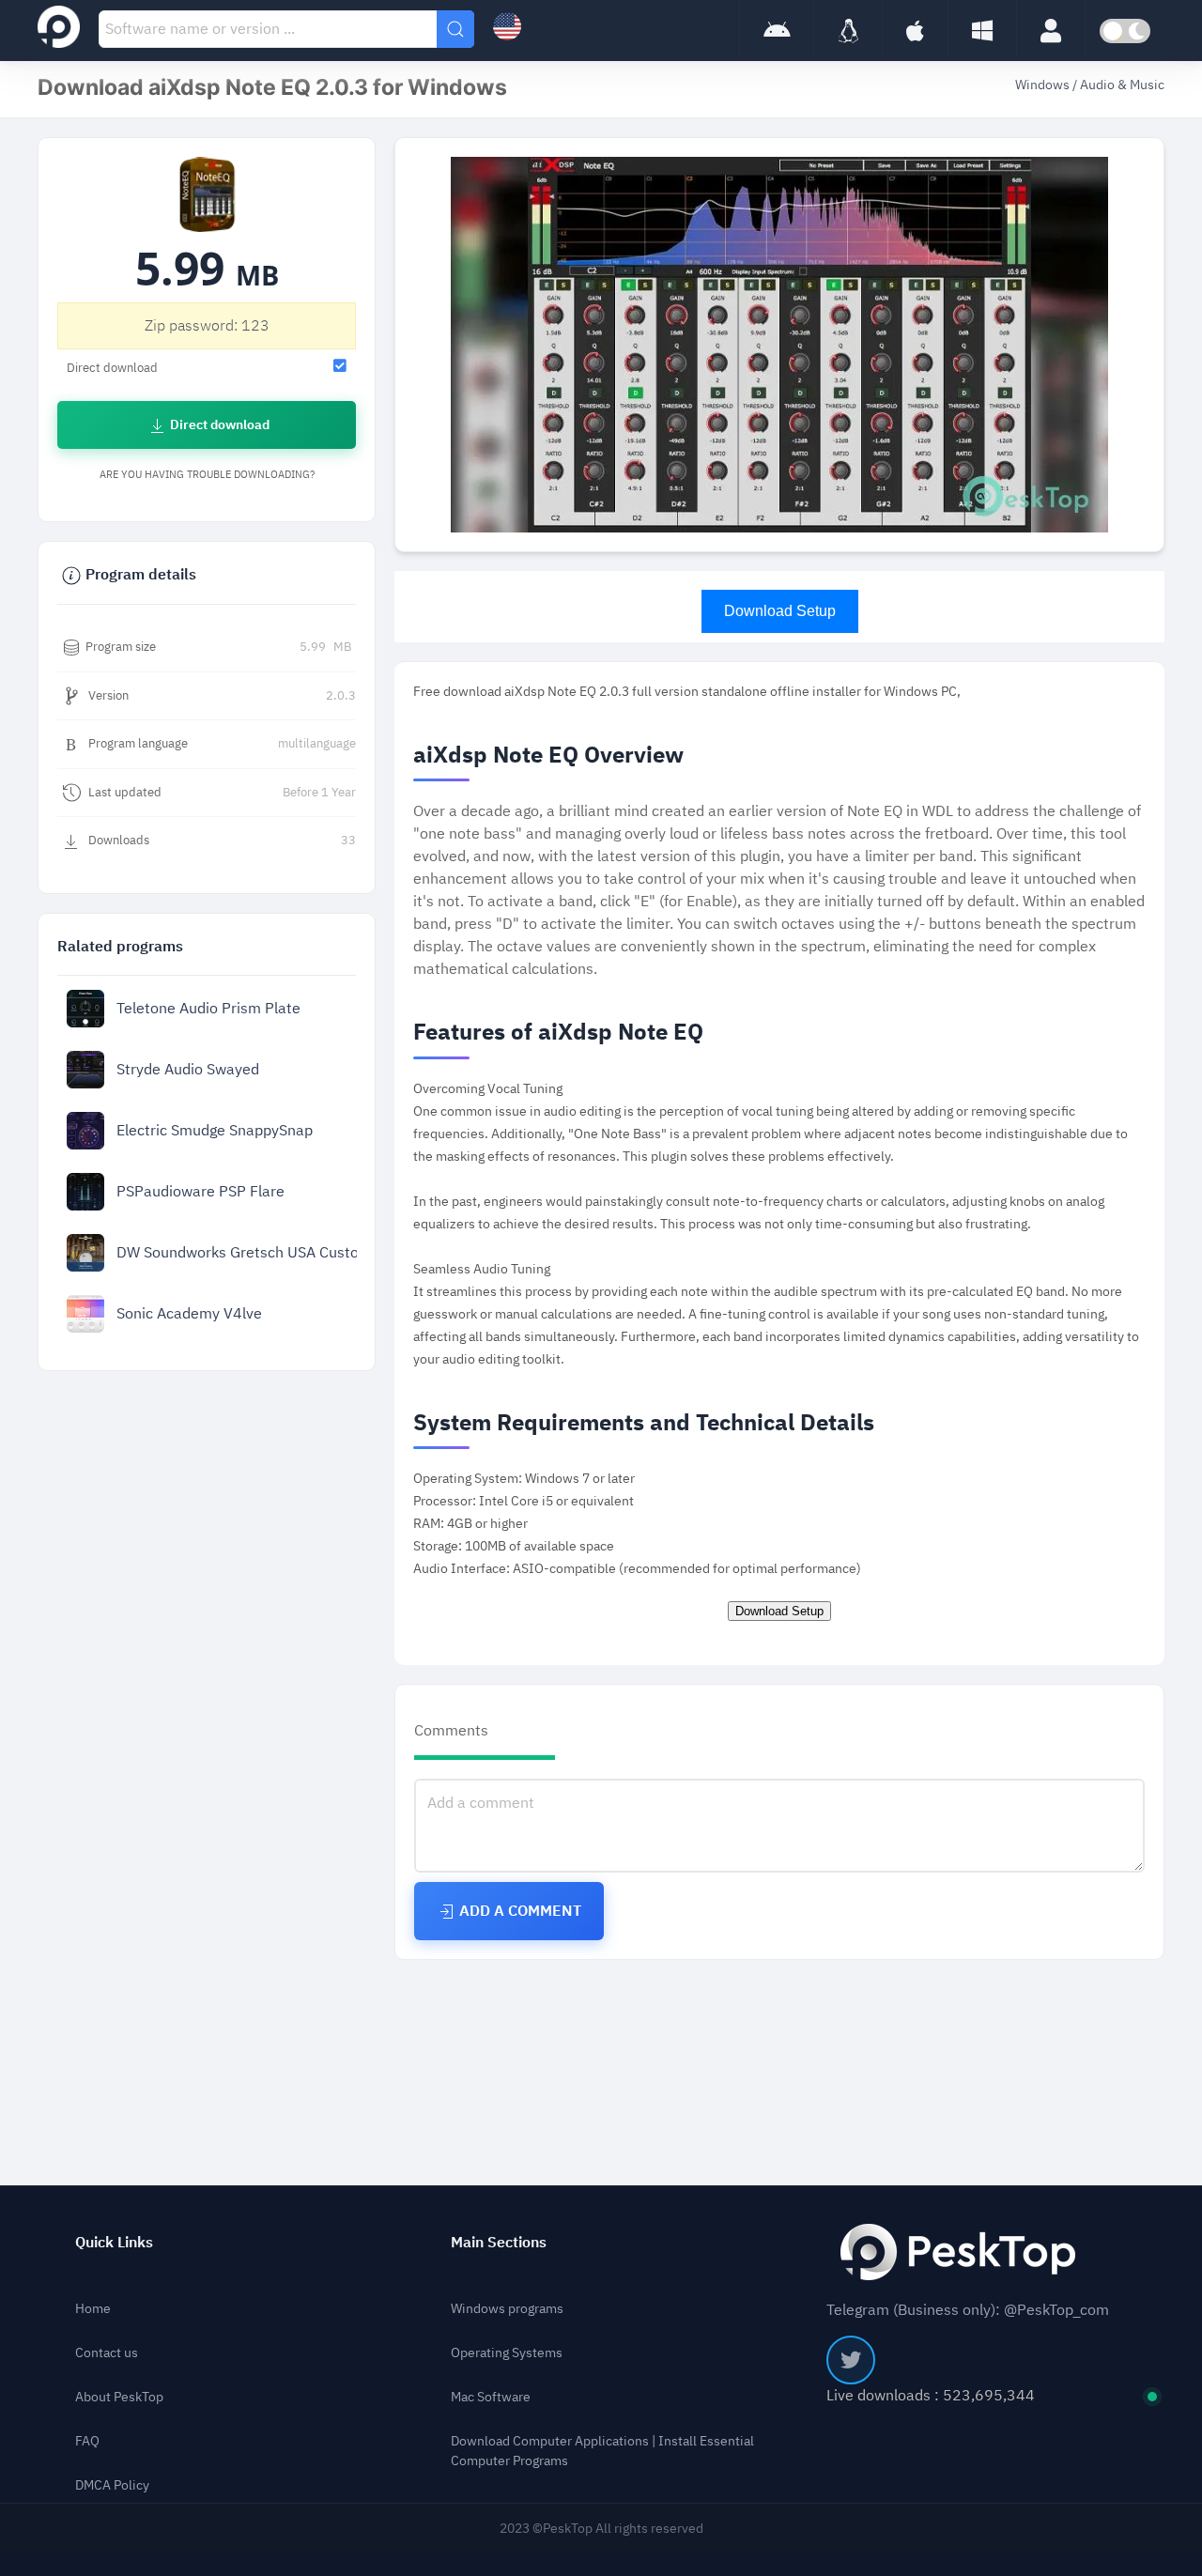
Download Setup (780, 611)
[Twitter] (851, 2360)
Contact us (107, 2353)
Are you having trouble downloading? (207, 475)
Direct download (218, 425)
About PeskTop (119, 2397)
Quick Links (114, 2243)
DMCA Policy (112, 2485)
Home (93, 2309)
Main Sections (499, 2243)
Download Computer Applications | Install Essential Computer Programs (602, 2451)
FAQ (87, 2441)
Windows (1044, 85)
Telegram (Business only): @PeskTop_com (968, 2310)
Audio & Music (1122, 85)
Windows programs (507, 2309)
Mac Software (491, 2397)
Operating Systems (507, 2353)
